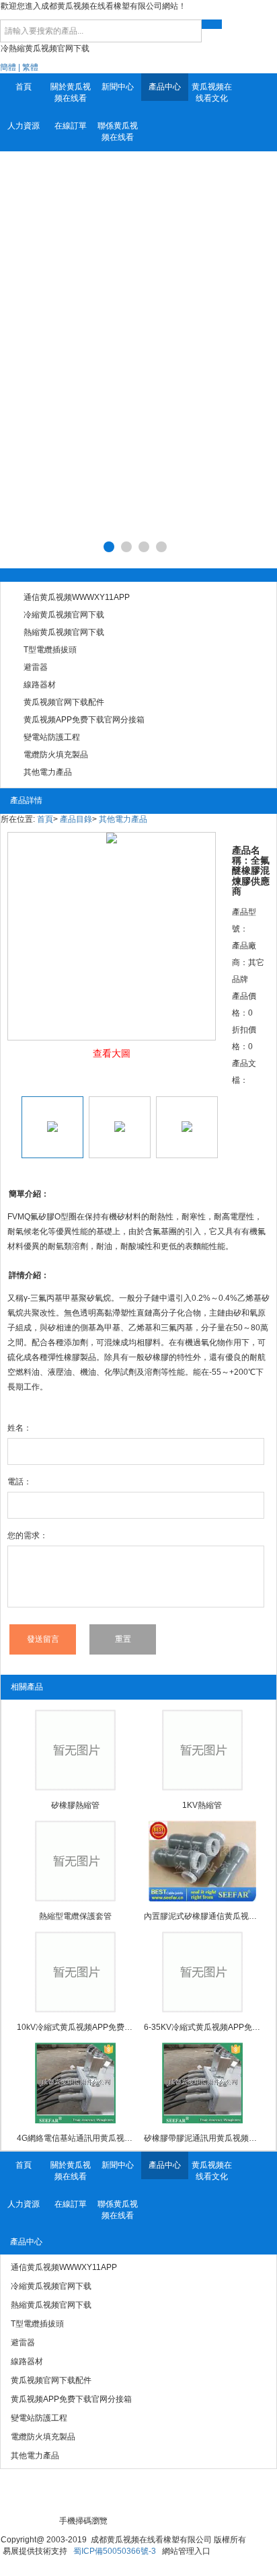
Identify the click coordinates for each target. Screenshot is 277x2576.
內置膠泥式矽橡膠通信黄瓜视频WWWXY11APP (202, 1916)
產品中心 (165, 87)
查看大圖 (112, 1053)
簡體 (8, 67)
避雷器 (36, 667)
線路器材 (40, 685)
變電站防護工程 (52, 737)
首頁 (24, 87)
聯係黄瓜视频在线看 (118, 131)
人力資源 (24, 126)
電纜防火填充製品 (56, 755)
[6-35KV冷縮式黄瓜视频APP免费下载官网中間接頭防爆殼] (202, 1972)
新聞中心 (118, 87)
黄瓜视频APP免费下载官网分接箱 (84, 720)
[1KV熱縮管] (202, 1750)
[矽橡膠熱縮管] (75, 1750)
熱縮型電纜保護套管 (75, 1916)
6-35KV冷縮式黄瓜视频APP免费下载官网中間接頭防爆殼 (202, 2027)
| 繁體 (28, 67)
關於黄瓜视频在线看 (71, 92)
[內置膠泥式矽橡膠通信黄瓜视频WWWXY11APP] (202, 1861)
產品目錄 (76, 819)
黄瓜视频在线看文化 (212, 92)
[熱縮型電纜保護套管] (75, 1861)
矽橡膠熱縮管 (75, 1805)
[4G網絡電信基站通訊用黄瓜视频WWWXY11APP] (75, 2083)
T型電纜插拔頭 (50, 650)
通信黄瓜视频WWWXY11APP (77, 597)
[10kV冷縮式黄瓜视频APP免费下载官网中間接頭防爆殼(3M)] (75, 1972)
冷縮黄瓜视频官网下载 (64, 615)
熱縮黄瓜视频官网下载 (64, 632)
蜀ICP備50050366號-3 (115, 2551)
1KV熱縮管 (202, 1805)
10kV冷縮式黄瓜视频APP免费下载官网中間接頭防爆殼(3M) (75, 2027)
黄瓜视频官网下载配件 (64, 702)
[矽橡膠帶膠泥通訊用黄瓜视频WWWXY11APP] (202, 2083)
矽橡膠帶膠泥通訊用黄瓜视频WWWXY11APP (202, 2138)
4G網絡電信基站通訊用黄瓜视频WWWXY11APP (75, 2138)
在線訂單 (71, 126)
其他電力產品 (48, 772)
